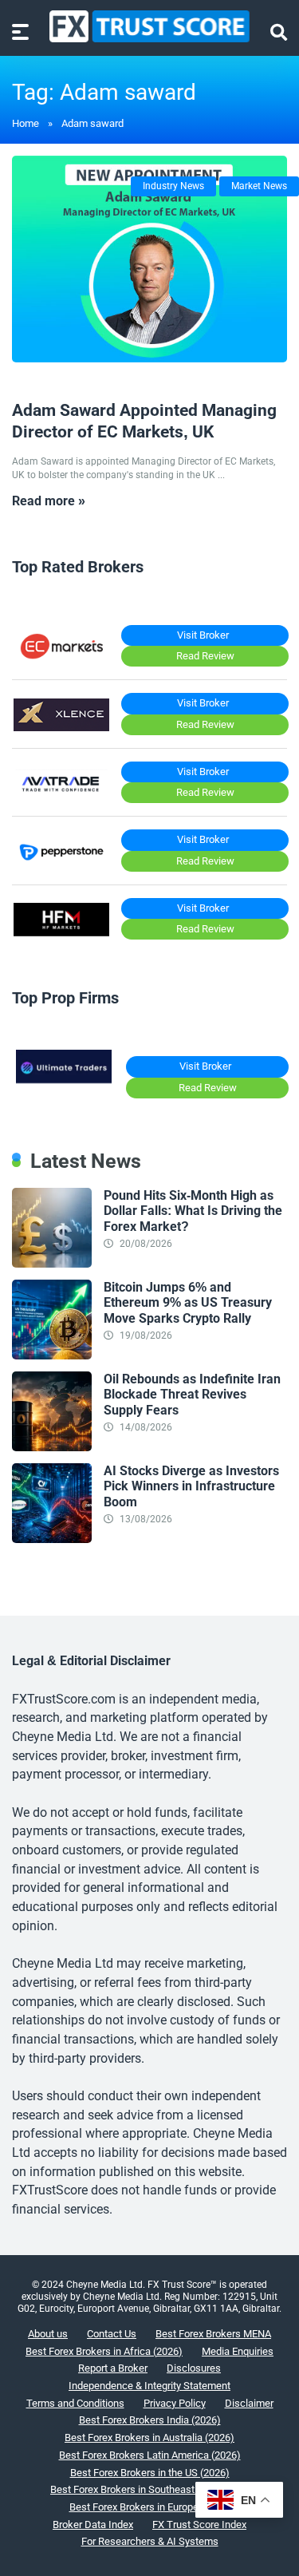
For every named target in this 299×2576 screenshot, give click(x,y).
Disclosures (194, 2368)
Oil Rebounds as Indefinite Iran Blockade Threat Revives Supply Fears (192, 1394)
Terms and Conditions (75, 2403)
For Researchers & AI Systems (150, 2541)
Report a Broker (113, 2368)
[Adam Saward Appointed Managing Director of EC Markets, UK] (149, 259)
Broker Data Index (93, 2525)
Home (26, 123)
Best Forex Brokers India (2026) (150, 2420)
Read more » (49, 501)
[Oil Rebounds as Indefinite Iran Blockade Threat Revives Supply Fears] (52, 1447)
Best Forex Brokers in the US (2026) (150, 2473)
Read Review (205, 656)
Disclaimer (249, 2403)
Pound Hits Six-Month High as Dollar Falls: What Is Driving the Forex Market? (193, 1211)
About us (48, 2334)
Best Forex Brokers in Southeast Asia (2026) (149, 2489)
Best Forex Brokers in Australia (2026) (149, 2438)
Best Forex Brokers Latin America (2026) (150, 2455)
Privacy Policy (175, 2403)
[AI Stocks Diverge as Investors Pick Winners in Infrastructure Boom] (52, 1539)
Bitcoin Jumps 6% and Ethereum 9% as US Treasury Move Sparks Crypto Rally (188, 1302)
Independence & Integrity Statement (149, 2386)
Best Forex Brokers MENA (213, 2334)
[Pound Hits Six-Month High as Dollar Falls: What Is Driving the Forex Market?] (52, 1263)
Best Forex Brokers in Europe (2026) (150, 2507)
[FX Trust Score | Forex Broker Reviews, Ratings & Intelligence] (149, 26)
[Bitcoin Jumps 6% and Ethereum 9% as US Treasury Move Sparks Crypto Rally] (52, 1355)
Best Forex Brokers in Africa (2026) (104, 2351)
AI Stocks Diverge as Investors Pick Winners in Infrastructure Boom (191, 1486)
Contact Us (112, 2334)
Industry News (173, 186)
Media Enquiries (238, 2351)
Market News (259, 186)
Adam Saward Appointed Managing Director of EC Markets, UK (144, 421)
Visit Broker (203, 635)
